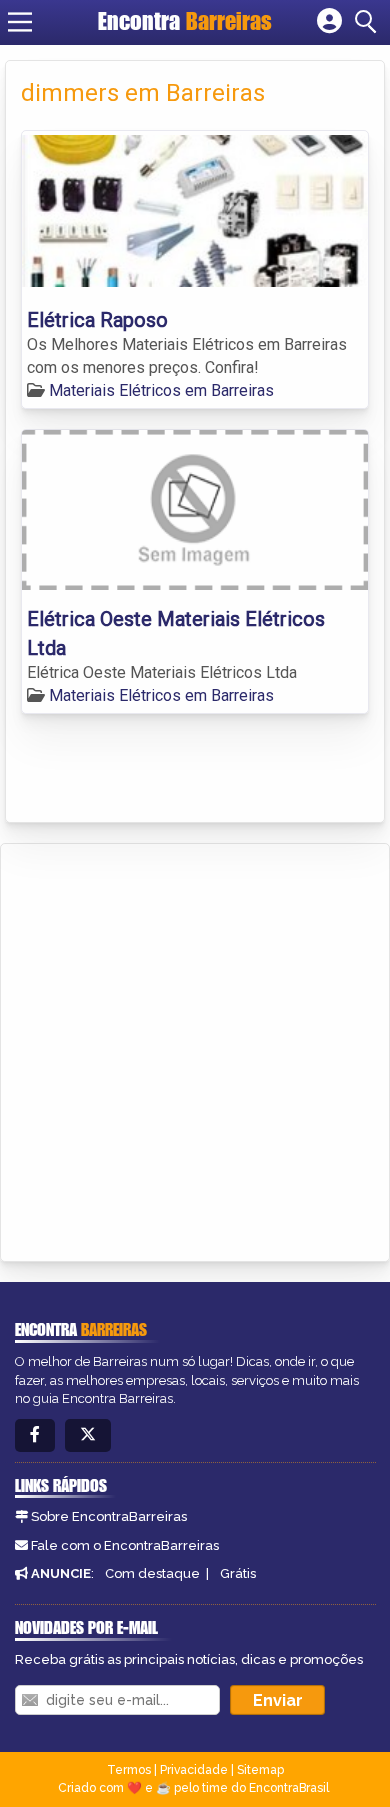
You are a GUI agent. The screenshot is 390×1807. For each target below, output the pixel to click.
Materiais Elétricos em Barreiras (161, 390)
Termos (129, 1770)
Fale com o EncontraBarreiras (125, 1545)
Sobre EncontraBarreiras (109, 1516)
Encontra (185, 21)
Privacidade (194, 1770)
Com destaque (152, 1573)
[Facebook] (35, 1435)
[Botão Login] (329, 22)
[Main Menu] (20, 22)
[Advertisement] (195, 1049)
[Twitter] (88, 1435)
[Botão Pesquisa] (369, 22)
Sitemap (260, 1770)
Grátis (238, 1573)
